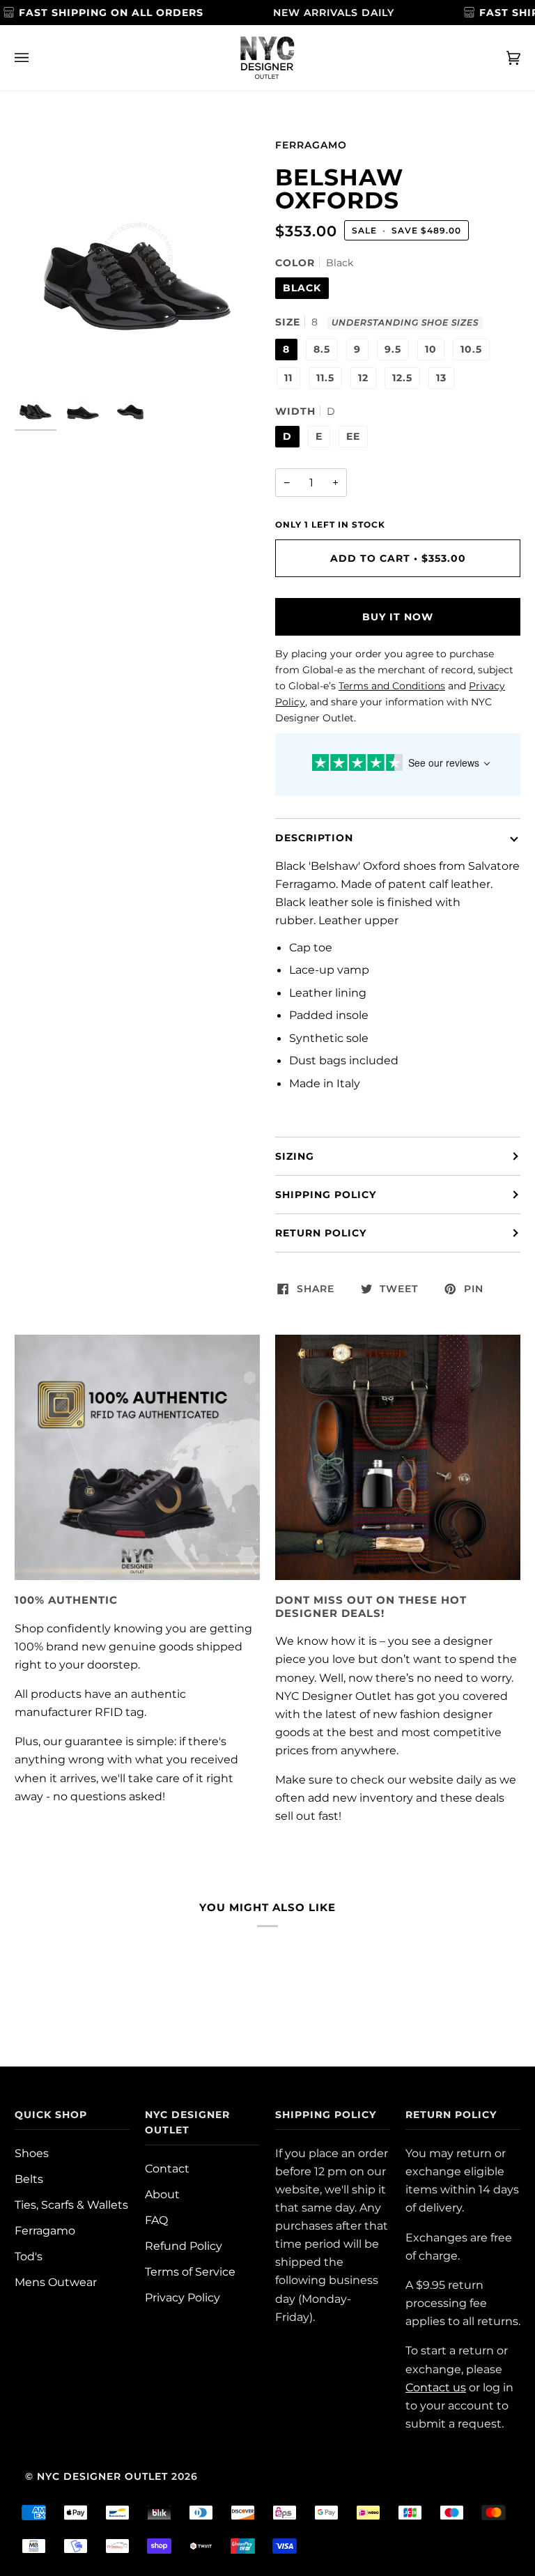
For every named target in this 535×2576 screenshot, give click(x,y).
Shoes (32, 2153)
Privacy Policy (183, 2297)
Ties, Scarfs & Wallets (71, 2205)
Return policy (321, 1233)
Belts (29, 2179)
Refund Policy (184, 2246)
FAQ (156, 2220)
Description (314, 838)
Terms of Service (190, 2271)
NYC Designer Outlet (102, 2476)
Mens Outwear (56, 2282)
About (162, 2194)
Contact (167, 2168)
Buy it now (398, 617)
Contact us (436, 2387)
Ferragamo (311, 145)
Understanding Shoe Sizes (405, 323)
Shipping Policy (326, 1195)
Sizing (295, 1156)
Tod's (29, 2256)
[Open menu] (36, 58)
